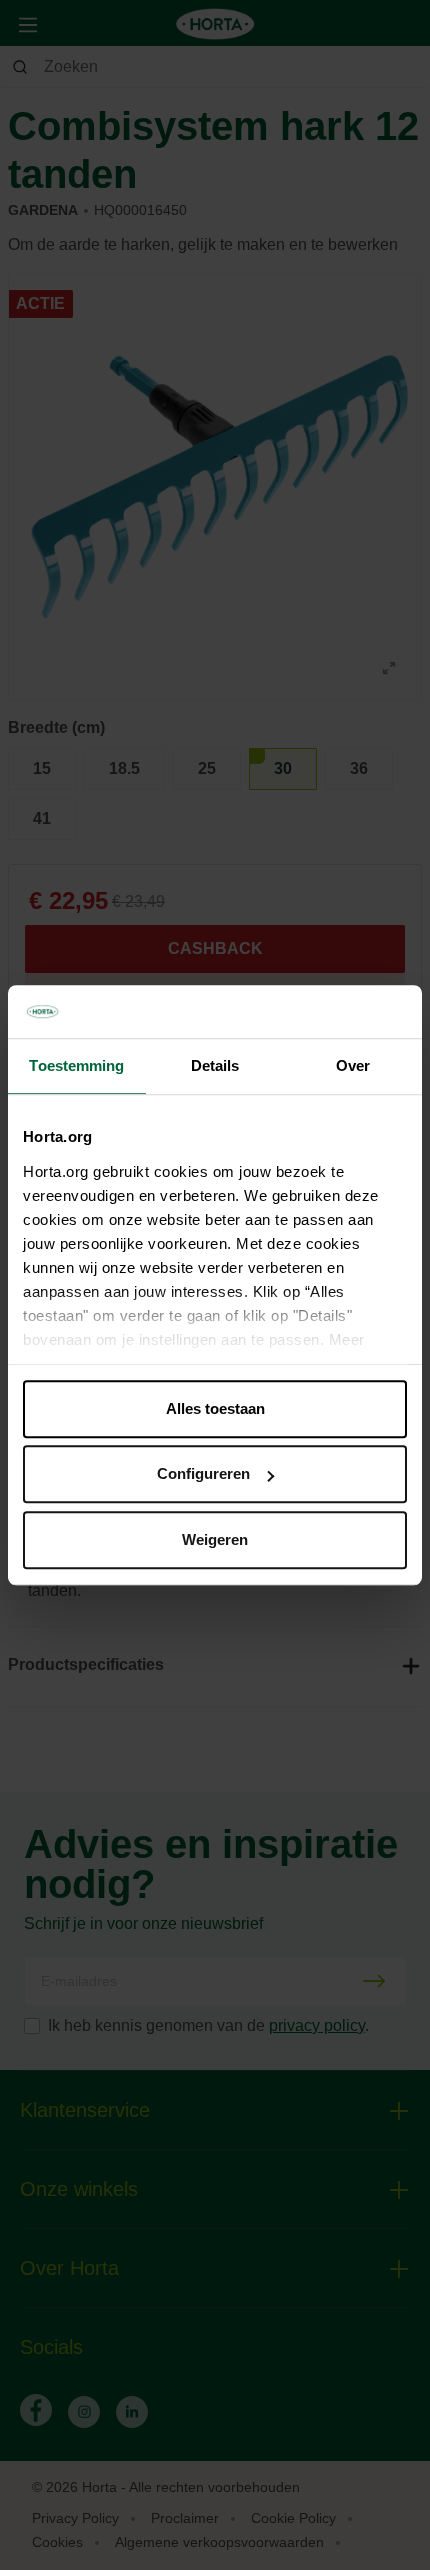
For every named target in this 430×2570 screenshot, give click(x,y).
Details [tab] (215, 1065)
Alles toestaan (215, 1408)
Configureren (203, 1473)
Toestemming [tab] (76, 1065)
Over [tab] (353, 1065)
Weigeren (215, 1539)
